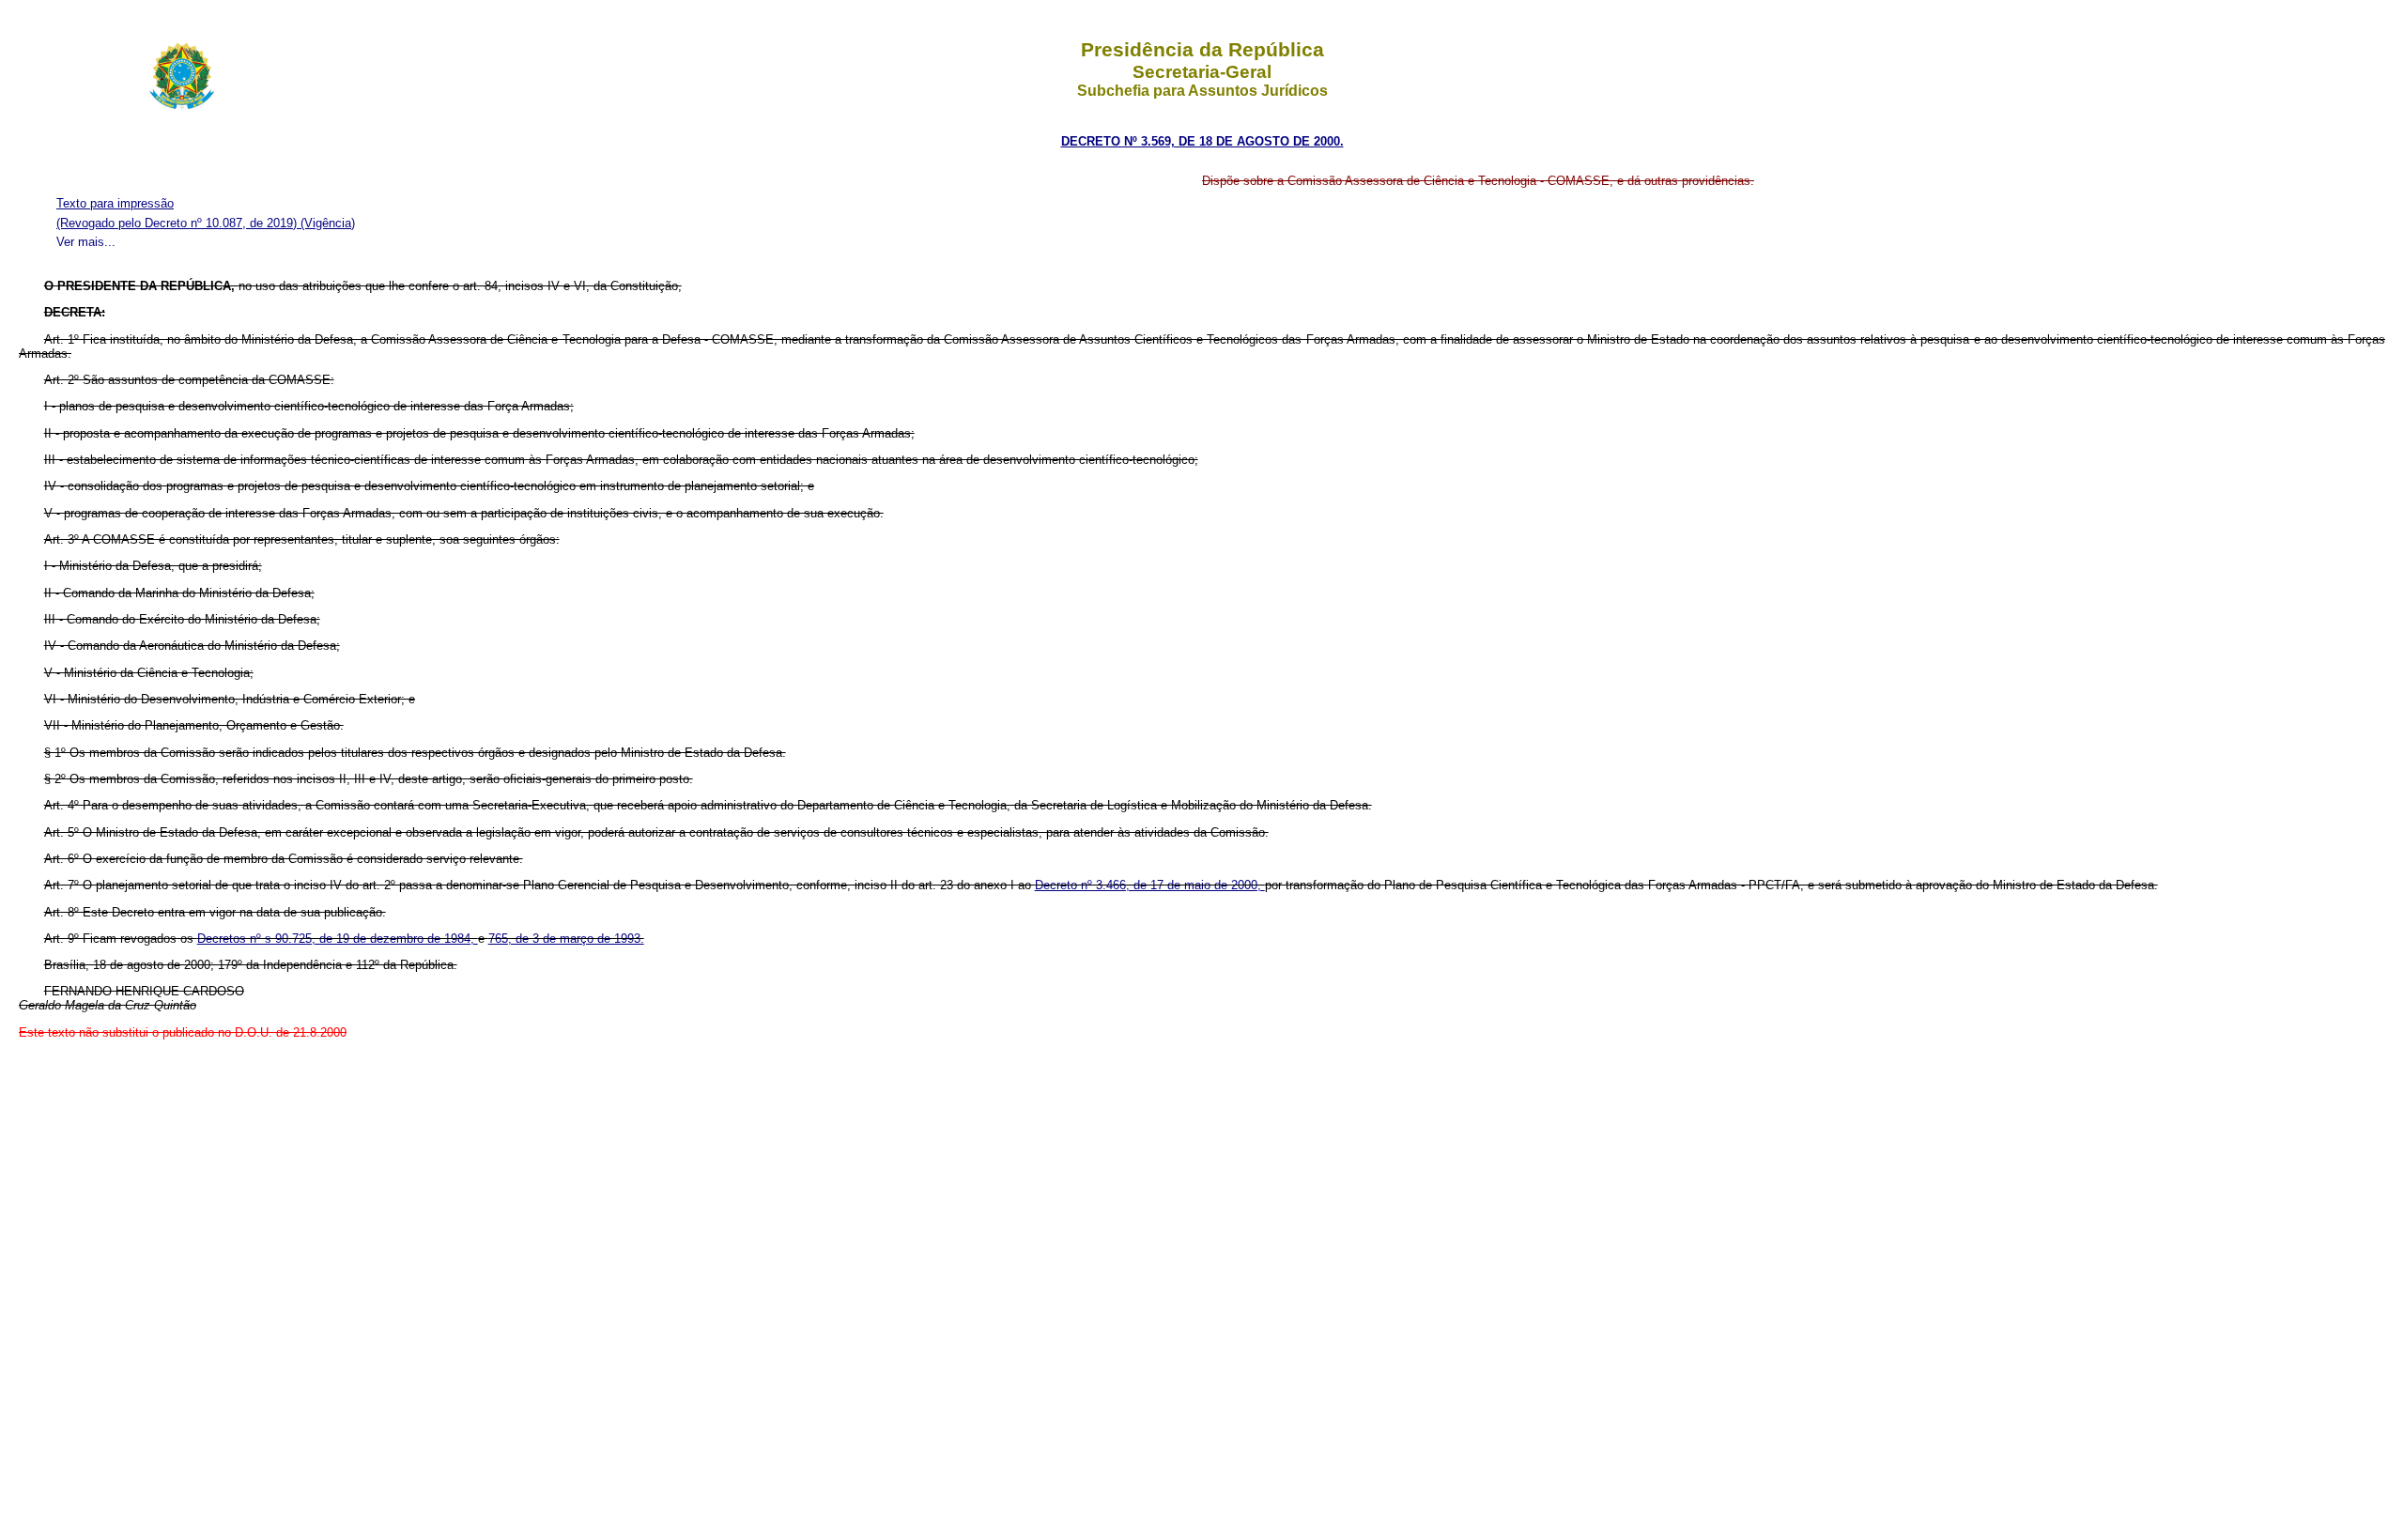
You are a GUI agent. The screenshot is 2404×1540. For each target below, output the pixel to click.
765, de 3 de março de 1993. (566, 939)
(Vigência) (328, 223)
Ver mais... (86, 242)
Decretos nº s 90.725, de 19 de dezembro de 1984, (338, 939)
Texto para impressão (115, 203)
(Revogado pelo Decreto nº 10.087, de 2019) (178, 223)
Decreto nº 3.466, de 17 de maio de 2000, (1150, 885)
